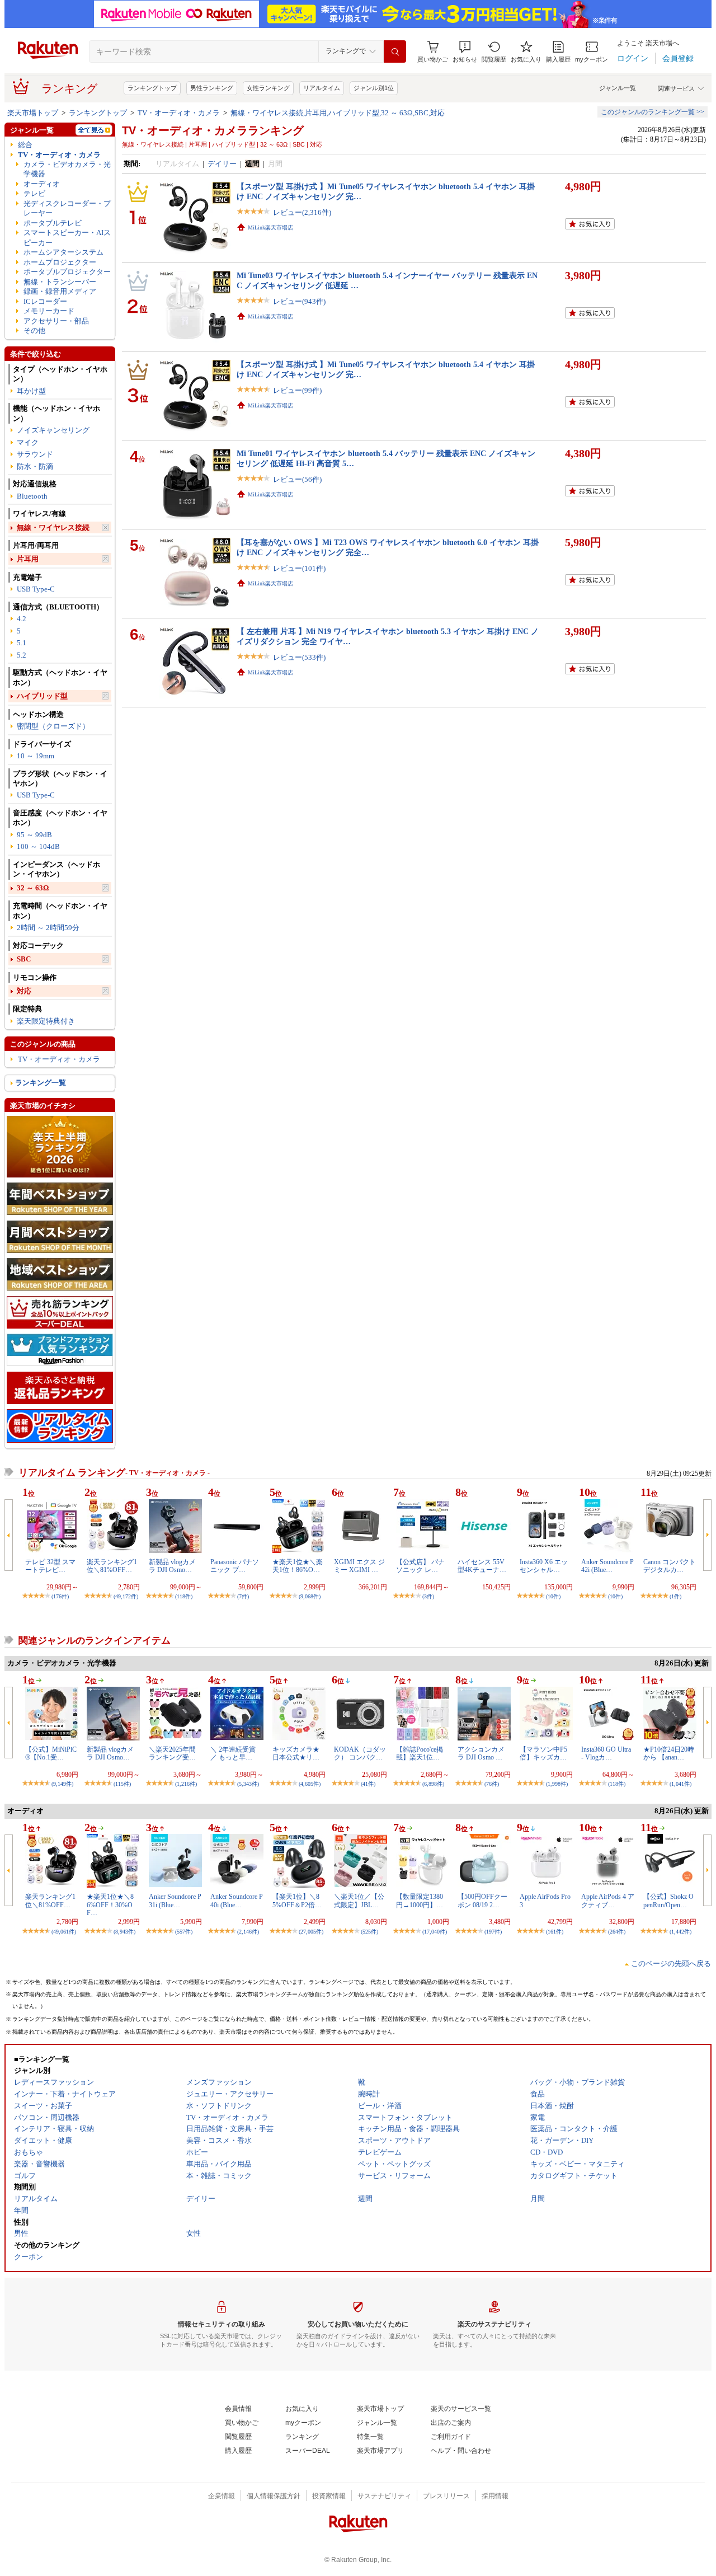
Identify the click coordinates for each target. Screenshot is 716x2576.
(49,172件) (126, 1596)
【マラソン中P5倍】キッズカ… (543, 1753)
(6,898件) (433, 1784)
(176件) (60, 1596)
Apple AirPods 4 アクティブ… (608, 1901)
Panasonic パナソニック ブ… (235, 1566)
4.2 (22, 619)
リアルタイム (322, 88)
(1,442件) (680, 1932)
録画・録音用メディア (60, 291)
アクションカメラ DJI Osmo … (481, 1753)
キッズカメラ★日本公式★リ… (296, 1753)
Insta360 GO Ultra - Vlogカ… (606, 1753)
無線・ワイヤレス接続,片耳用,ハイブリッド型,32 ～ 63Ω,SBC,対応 (338, 113)
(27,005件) (311, 1932)
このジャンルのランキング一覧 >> (653, 112)
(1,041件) (680, 1784)
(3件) (428, 1596)
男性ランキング (212, 88)
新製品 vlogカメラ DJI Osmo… (172, 1566)
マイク (28, 442)
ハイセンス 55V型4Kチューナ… (482, 1566)
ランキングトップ (152, 88)
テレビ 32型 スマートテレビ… (50, 1566)
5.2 (22, 655)
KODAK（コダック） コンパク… (360, 1753)
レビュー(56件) (297, 479)
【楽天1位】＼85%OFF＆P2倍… (297, 1901)
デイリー (222, 164)
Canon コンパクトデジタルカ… (670, 1566)
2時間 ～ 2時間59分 (48, 928)
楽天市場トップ (33, 113)
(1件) (675, 1596)
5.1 (22, 643)
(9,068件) (310, 1596)
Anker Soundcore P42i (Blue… (607, 1566)
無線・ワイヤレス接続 (53, 527)
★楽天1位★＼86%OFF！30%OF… (110, 1905)
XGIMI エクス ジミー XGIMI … (359, 1566)
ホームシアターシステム (63, 252)
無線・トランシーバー (60, 282)
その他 (34, 330)
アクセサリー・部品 (56, 321)
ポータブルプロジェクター (67, 272)
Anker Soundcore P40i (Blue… (237, 1901)
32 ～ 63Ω (33, 888)
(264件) (617, 1932)
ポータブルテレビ (53, 223)
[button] (465, 52)
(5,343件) (248, 1784)
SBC (24, 959)
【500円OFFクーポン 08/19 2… (482, 1901)
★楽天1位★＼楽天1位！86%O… (298, 1566)
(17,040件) (435, 1932)
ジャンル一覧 (618, 88)
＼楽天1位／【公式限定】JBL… (359, 1901)
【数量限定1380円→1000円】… (420, 1901)
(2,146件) (248, 1932)
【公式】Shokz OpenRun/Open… (668, 1901)
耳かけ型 (31, 391)
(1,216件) (186, 1784)
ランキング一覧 (41, 1083)
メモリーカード (49, 311)
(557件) (184, 1932)
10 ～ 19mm (36, 756)
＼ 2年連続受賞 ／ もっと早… (233, 1753)
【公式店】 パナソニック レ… (420, 1566)
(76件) (492, 1784)
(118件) (184, 1596)
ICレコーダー (45, 301)
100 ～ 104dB (38, 846)
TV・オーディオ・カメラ (179, 113)
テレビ (34, 193)
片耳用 (28, 559)
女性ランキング (268, 88)
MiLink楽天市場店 (270, 227)
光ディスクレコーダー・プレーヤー (67, 208)
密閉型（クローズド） (53, 726)
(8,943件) (124, 1932)
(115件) (122, 1784)
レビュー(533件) (299, 657)
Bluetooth (32, 496)
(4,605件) (310, 1784)
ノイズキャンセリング (53, 430)
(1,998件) (557, 1784)
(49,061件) (64, 1932)
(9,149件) (62, 1784)
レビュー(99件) (297, 390)
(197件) (493, 1932)
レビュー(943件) (299, 301)
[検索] (395, 51)
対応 (24, 991)
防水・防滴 (35, 466)
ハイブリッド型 (42, 696)
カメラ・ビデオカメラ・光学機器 (67, 169)
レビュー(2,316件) (302, 212)
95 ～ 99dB (34, 835)
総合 (25, 145)
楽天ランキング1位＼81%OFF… (112, 1566)
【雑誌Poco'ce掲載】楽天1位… (420, 1753)
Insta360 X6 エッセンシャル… (544, 1566)
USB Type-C (36, 589)
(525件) (369, 1932)
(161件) (555, 1932)
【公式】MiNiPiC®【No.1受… (51, 1753)
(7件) (243, 1596)
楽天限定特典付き (46, 1021)
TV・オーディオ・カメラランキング (213, 130)
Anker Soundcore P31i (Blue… (175, 1901)
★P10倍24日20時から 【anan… (669, 1753)
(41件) (368, 1784)
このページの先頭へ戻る (671, 1963)
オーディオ (42, 184)
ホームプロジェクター (60, 262)
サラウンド (35, 454)
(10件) (553, 1596)
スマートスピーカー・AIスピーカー (67, 237)
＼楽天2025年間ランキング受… (172, 1753)
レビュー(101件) (299, 568)
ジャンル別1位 (374, 88)
